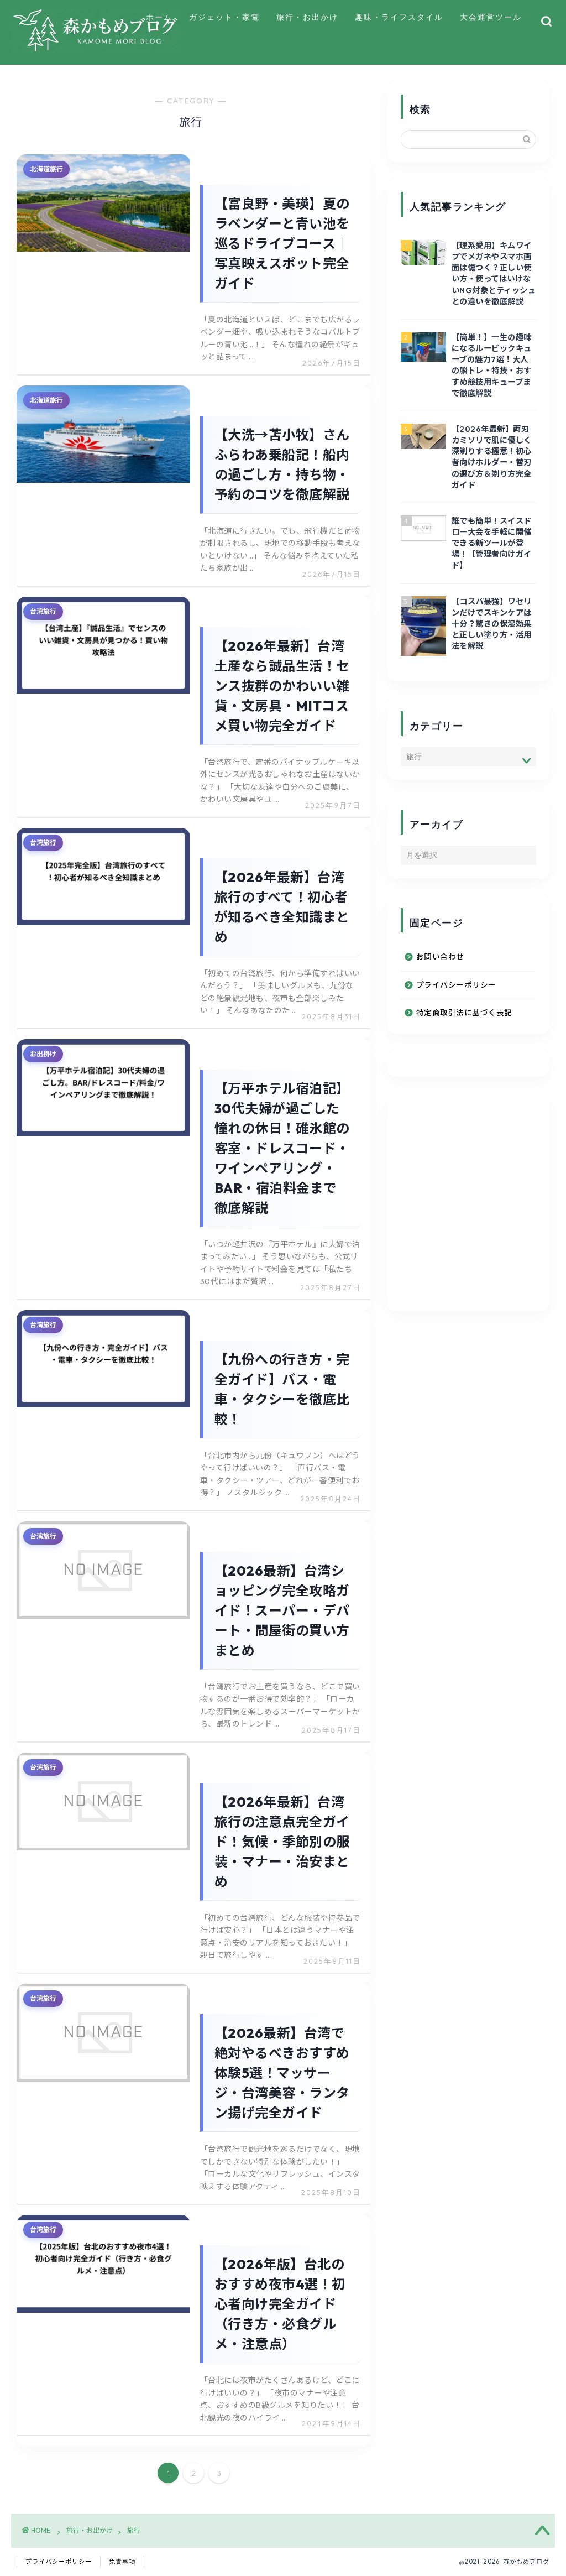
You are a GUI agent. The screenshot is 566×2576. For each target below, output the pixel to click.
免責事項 (122, 2562)
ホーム (159, 17)
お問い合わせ (440, 957)
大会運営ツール (491, 17)
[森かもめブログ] (96, 49)
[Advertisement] (483, 1215)
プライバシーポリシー (456, 985)
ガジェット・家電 (224, 17)
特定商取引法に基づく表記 (464, 1013)
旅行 (134, 2530)
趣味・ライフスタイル (399, 17)
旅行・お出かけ (307, 17)
